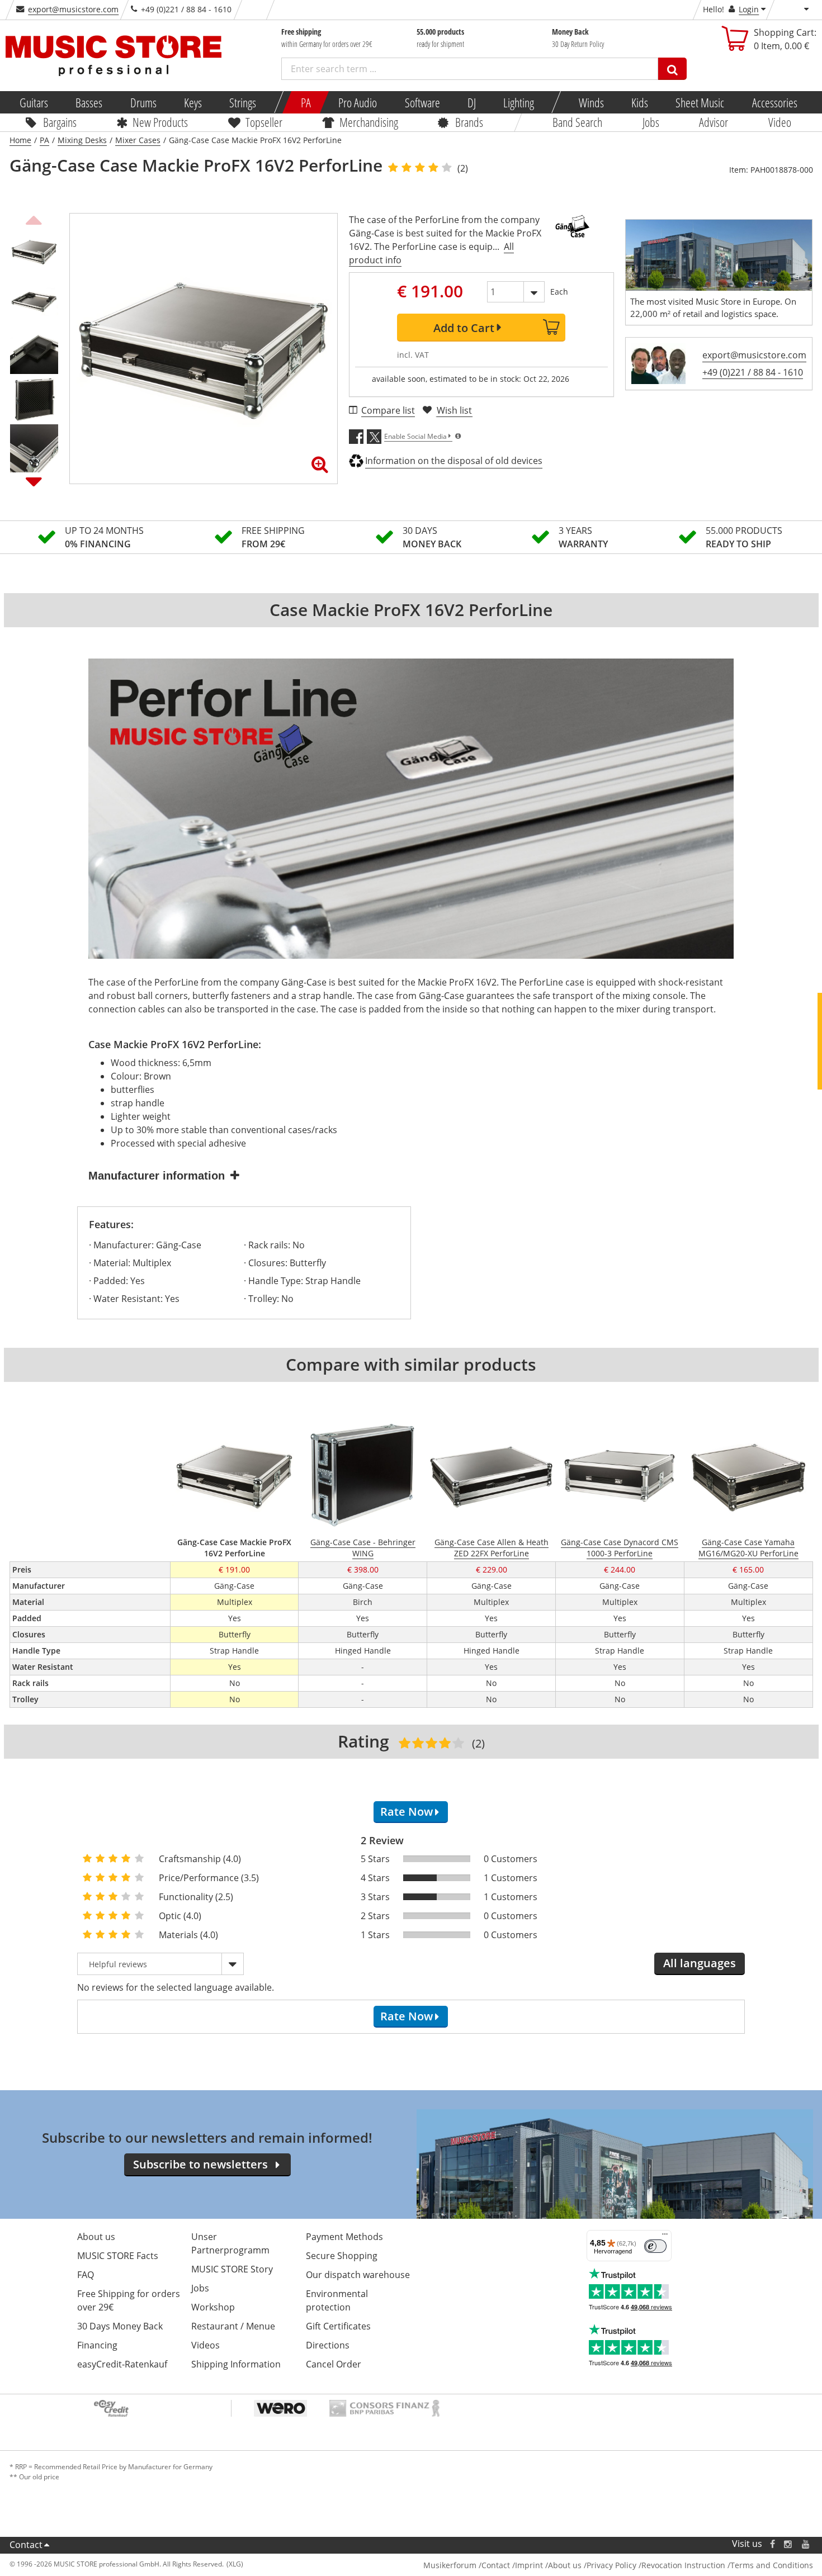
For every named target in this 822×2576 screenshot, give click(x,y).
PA (306, 102)
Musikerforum (450, 2565)
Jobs (650, 122)
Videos (206, 2345)
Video (779, 122)
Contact (26, 2545)
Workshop (213, 2307)
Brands (469, 122)
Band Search (577, 122)
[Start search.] (672, 69)
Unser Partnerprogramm (230, 2243)
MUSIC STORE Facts (118, 2256)
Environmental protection (337, 2300)
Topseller (263, 122)
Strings (243, 102)
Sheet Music (700, 102)
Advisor (714, 122)
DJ (471, 102)
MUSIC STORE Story (232, 2269)
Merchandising (368, 122)
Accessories (774, 102)
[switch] (655, 2246)
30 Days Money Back (120, 2326)
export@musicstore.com (73, 9)
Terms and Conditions (772, 2565)
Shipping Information (236, 2364)
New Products (160, 122)
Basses (89, 102)
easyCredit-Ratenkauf (122, 2364)
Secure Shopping (342, 2256)
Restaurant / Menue (233, 2326)
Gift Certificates (338, 2326)
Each (559, 292)
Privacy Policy (611, 2565)
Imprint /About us (548, 2565)
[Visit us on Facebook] (772, 2544)
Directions (328, 2345)
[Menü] (665, 2237)
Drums (143, 102)
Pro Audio (358, 102)
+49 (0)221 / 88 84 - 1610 (753, 372)
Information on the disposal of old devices (454, 461)
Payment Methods (344, 2237)
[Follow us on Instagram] (788, 2544)
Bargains (60, 122)
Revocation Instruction (683, 2565)
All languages (700, 1963)
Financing (97, 2345)
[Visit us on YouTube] (806, 2544)
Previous (34, 219)
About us (96, 2237)
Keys (193, 102)
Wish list (454, 410)
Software (422, 102)
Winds (591, 102)
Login (749, 9)
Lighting (519, 102)
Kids (640, 102)
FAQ (86, 2275)
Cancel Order (334, 2364)
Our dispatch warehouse (358, 2275)
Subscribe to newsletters (200, 2164)
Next (34, 481)
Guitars (34, 102)
